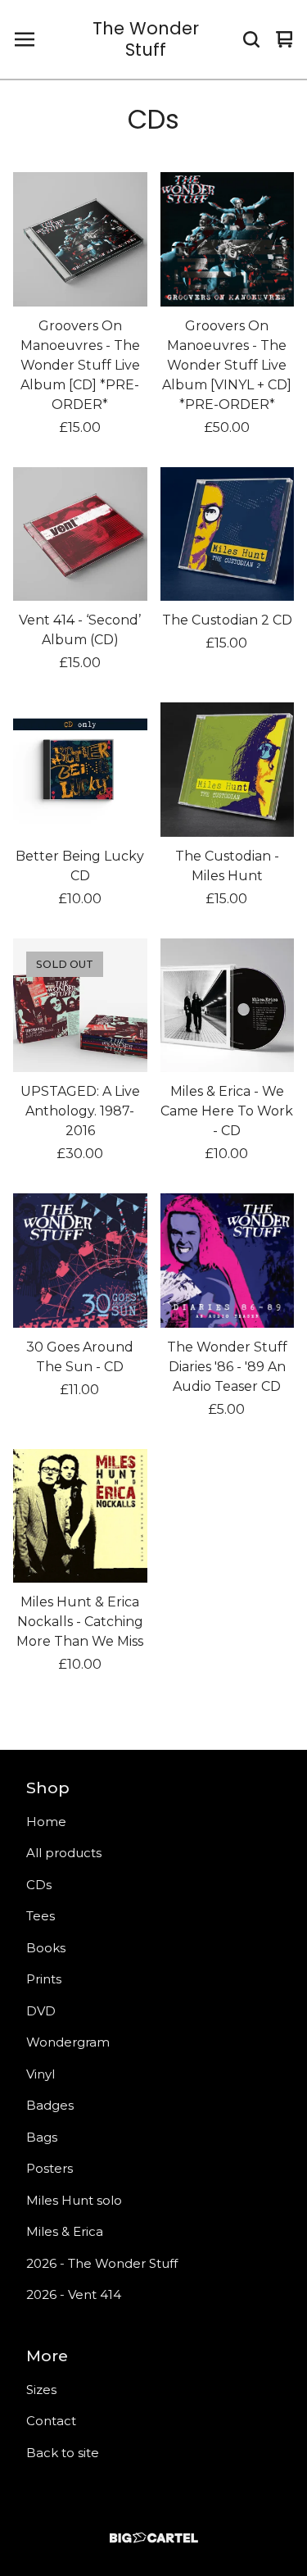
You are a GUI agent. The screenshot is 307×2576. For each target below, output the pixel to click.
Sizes (41, 2390)
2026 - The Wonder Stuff (102, 2263)
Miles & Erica (65, 2231)
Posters (50, 2168)
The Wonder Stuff (146, 40)
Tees (41, 1916)
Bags (42, 2137)
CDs (39, 1885)
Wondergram (68, 2042)
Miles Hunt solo (74, 2200)
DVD (41, 2011)
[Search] (251, 39)
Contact (51, 2421)
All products (64, 1853)
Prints (44, 1979)
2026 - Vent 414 (74, 2294)
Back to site (63, 2453)
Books (46, 1948)
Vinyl (41, 2074)
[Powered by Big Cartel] (153, 2538)
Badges (50, 2105)
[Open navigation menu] (25, 39)
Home (46, 1822)
